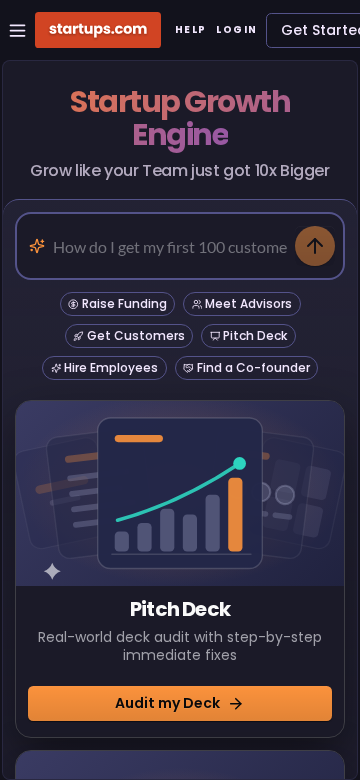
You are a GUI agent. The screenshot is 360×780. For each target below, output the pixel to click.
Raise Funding (124, 303)
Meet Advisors (248, 303)
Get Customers (136, 335)
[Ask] (315, 246)
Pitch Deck (255, 335)
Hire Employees (111, 367)
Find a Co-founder (253, 367)
